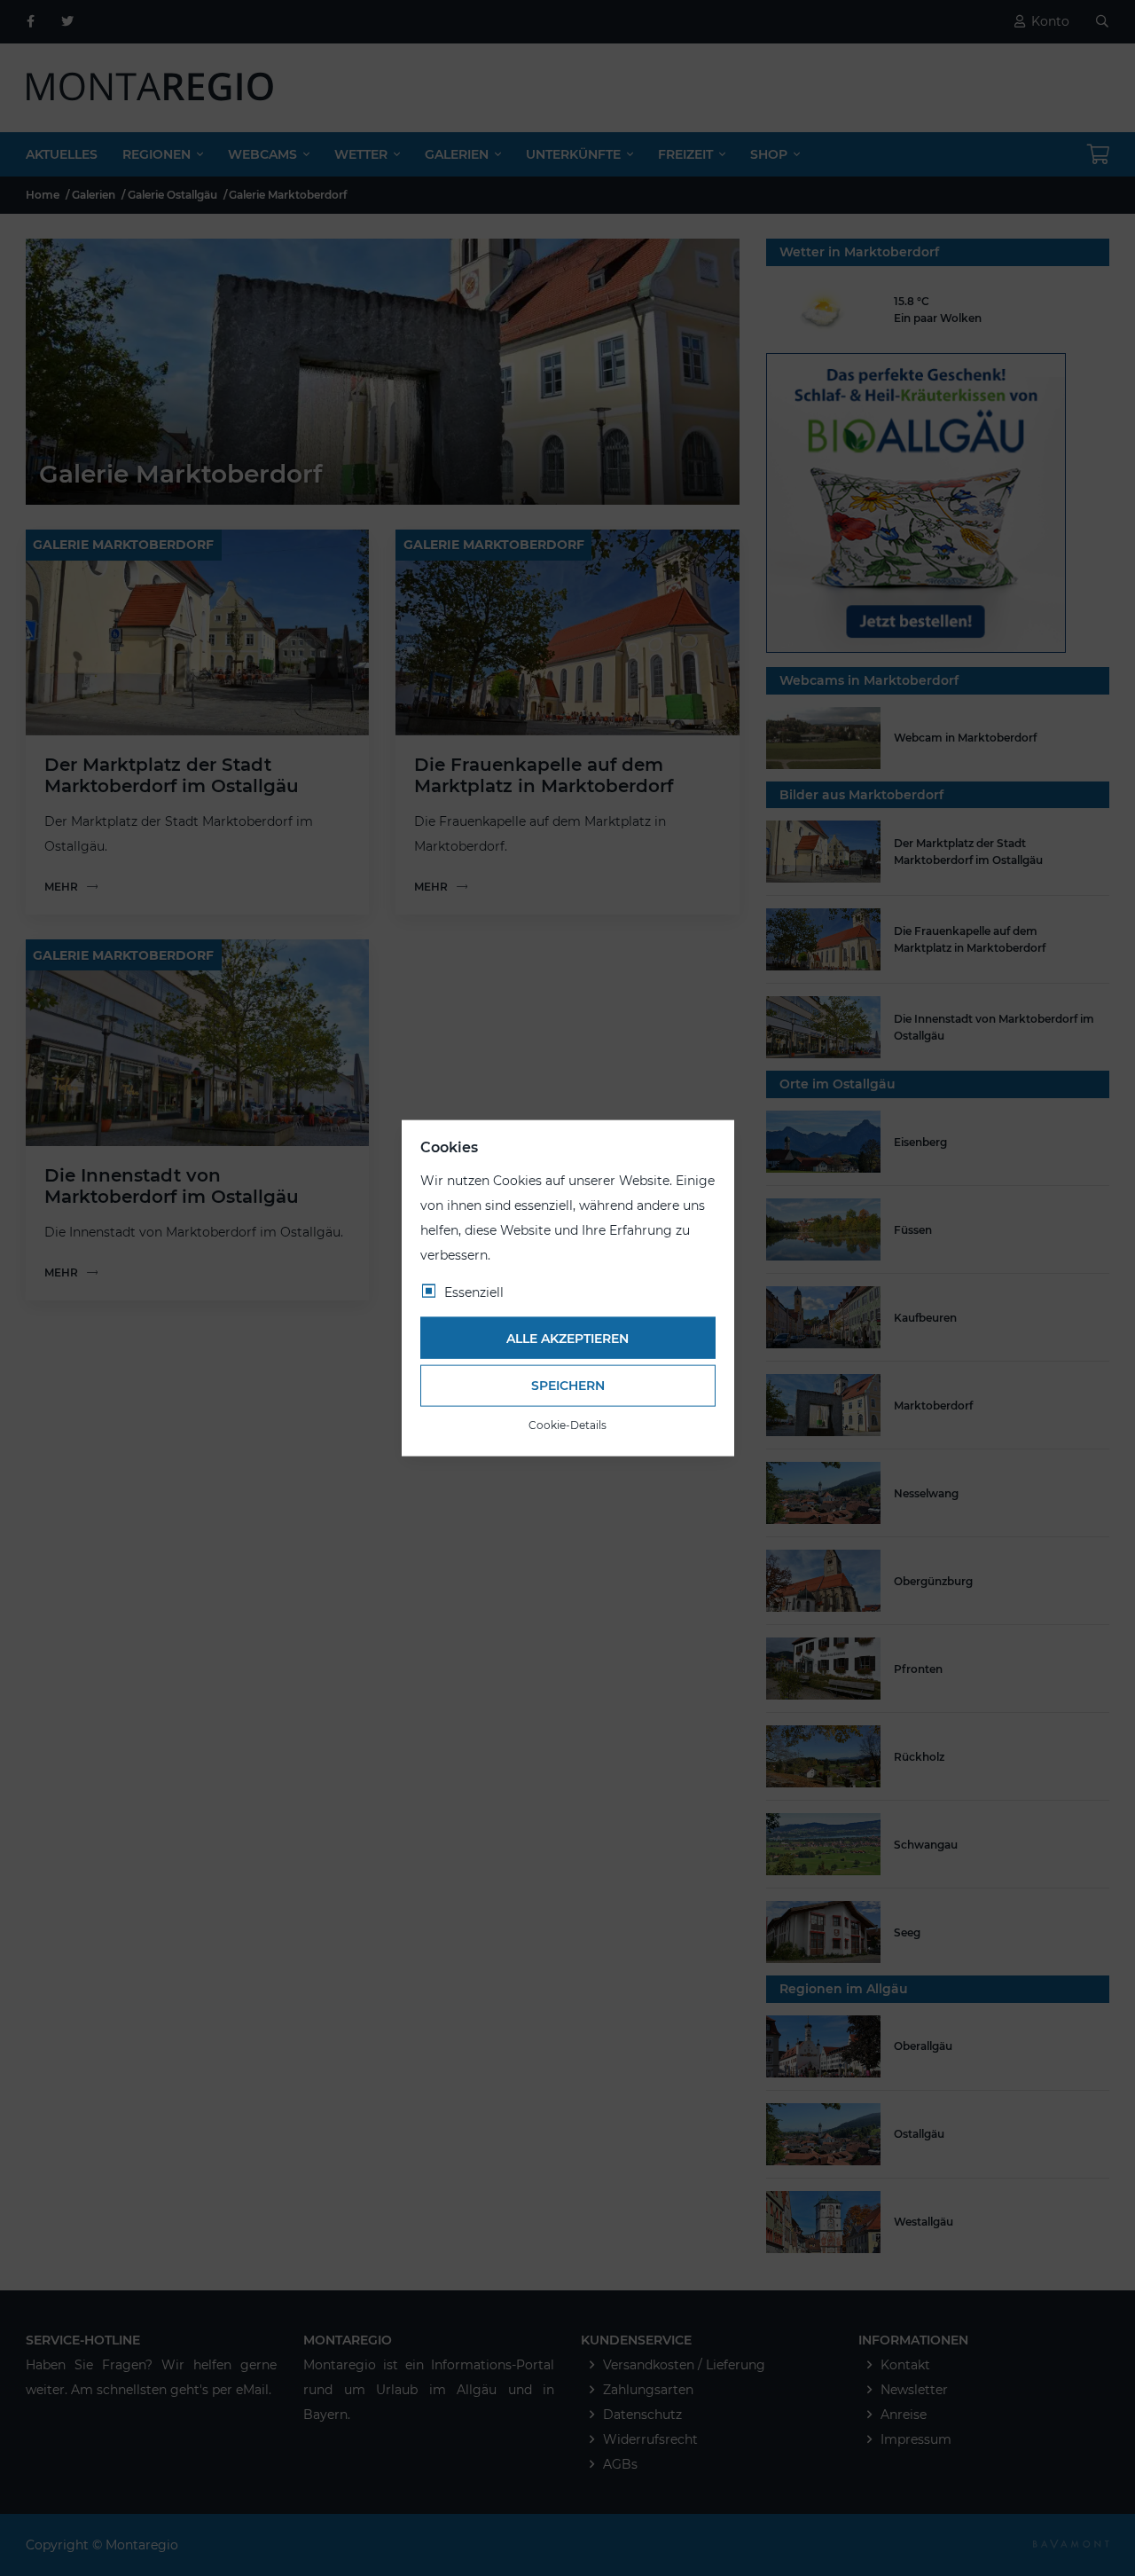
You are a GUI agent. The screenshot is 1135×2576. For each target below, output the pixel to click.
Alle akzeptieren (567, 1338)
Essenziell (474, 1292)
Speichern (568, 1386)
